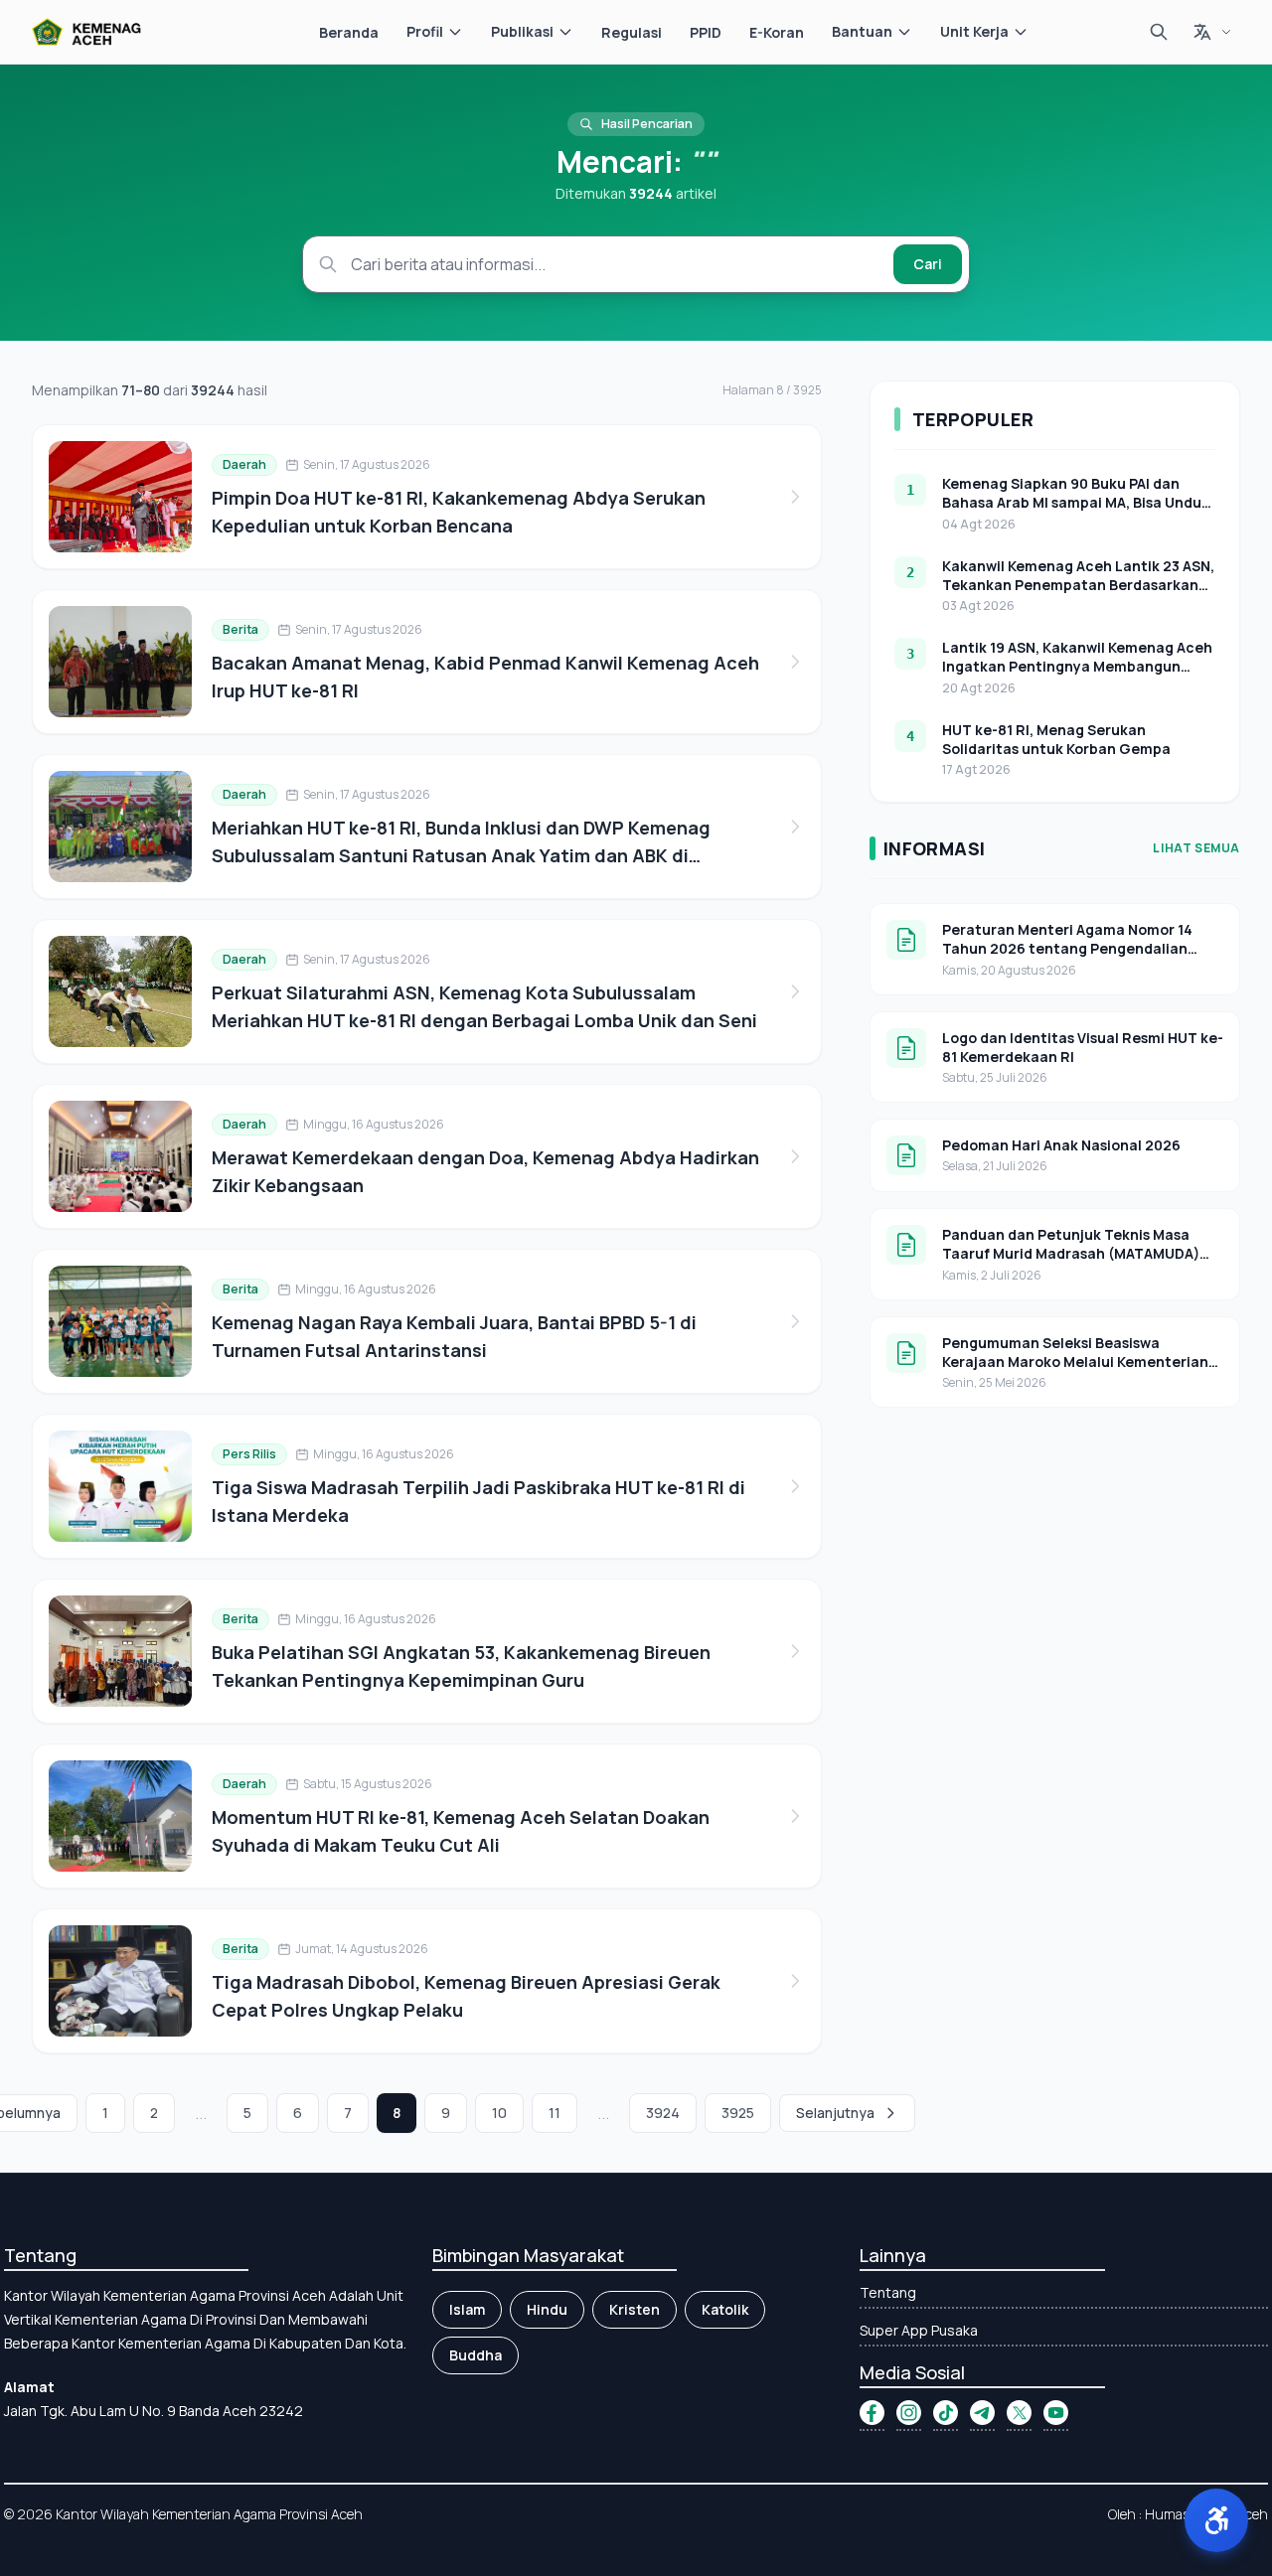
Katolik (725, 2309)
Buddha (476, 2355)
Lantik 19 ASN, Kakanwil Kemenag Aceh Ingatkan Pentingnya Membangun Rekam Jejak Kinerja (1077, 667)
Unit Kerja (974, 31)
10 (499, 2113)
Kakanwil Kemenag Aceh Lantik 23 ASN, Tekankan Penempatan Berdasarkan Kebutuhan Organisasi (1078, 585)
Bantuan (862, 31)
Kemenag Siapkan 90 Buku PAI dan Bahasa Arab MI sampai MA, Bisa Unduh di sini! (1076, 503)
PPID (706, 32)
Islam (467, 2309)
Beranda (349, 32)
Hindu (547, 2309)
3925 (738, 2113)
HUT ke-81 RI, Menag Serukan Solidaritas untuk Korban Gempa (1056, 739)
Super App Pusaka (919, 2330)
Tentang (888, 2292)
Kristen (635, 2309)
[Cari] (1159, 32)
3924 (663, 2113)
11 (555, 2113)
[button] (1216, 2520)
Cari (928, 264)
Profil (425, 31)
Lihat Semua (1196, 848)
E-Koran (777, 32)
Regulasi (632, 32)
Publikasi (522, 31)
